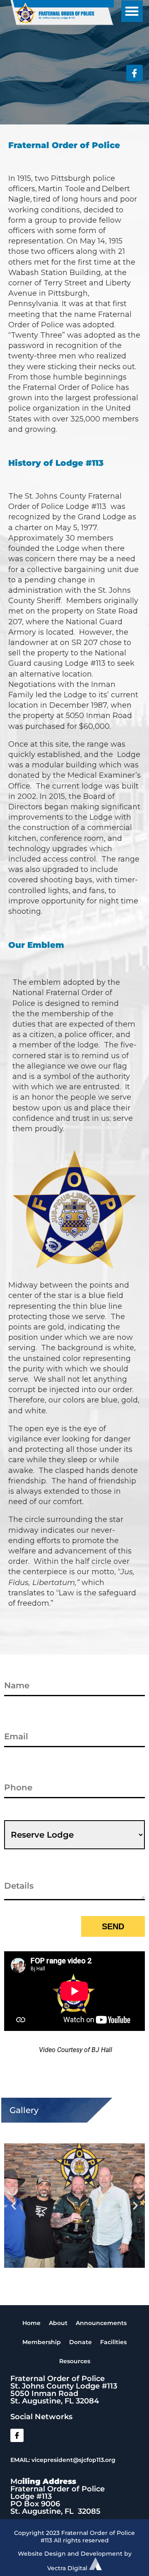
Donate (81, 2342)
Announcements (101, 2323)
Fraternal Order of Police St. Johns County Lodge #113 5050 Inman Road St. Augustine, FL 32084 (64, 2390)
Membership (42, 2342)
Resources (75, 2361)
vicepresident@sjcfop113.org (73, 2460)
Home (31, 2323)
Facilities (113, 2342)
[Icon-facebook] (135, 73)
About (58, 2323)
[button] (132, 11)
